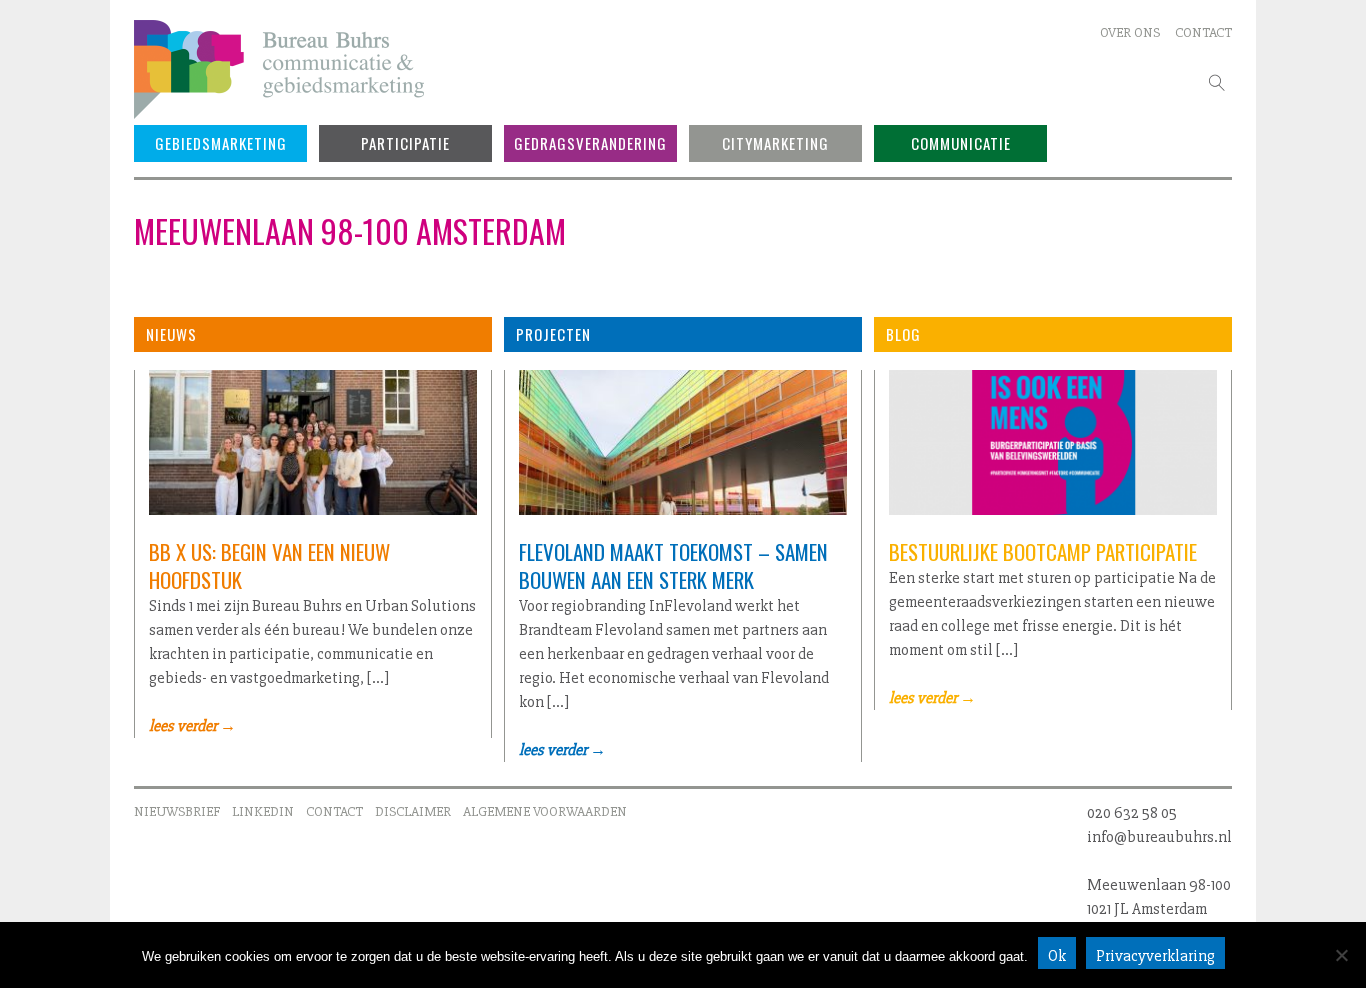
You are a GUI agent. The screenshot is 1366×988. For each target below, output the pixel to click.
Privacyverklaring (1155, 956)
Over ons (1130, 32)
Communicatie (961, 143)
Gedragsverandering (590, 143)
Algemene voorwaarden (545, 811)
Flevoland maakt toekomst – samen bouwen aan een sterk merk (673, 565)
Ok (1057, 956)
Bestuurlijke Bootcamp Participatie (1043, 551)
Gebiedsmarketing (221, 143)
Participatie (405, 143)
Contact (1203, 32)
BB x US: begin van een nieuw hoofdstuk (269, 565)
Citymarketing (775, 143)
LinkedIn (263, 811)
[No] (1341, 955)
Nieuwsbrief (177, 811)
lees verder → (192, 726)
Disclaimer (413, 811)
